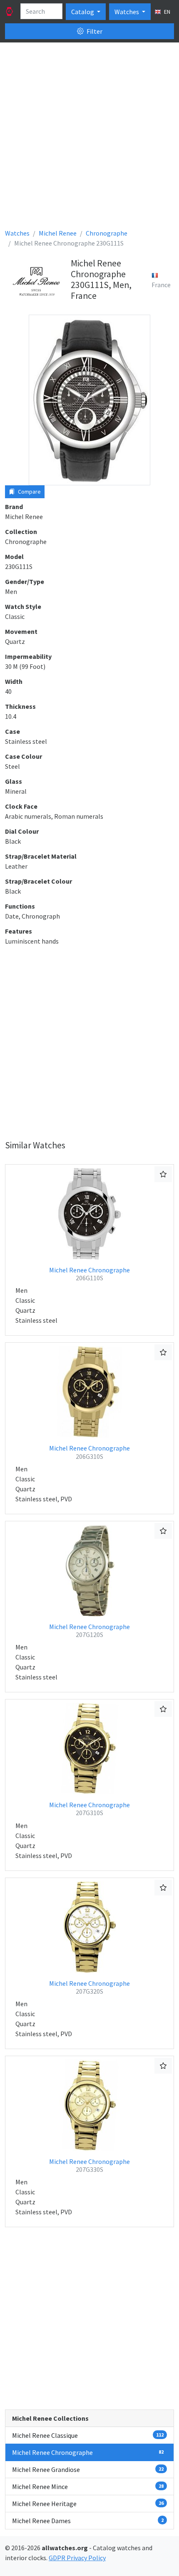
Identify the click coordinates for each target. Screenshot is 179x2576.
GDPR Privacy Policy (77, 2558)
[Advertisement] (89, 139)
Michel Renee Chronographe (89, 1274)
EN (167, 12)
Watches (127, 12)
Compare (29, 492)
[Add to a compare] (163, 1174)
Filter (94, 31)
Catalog (83, 12)
